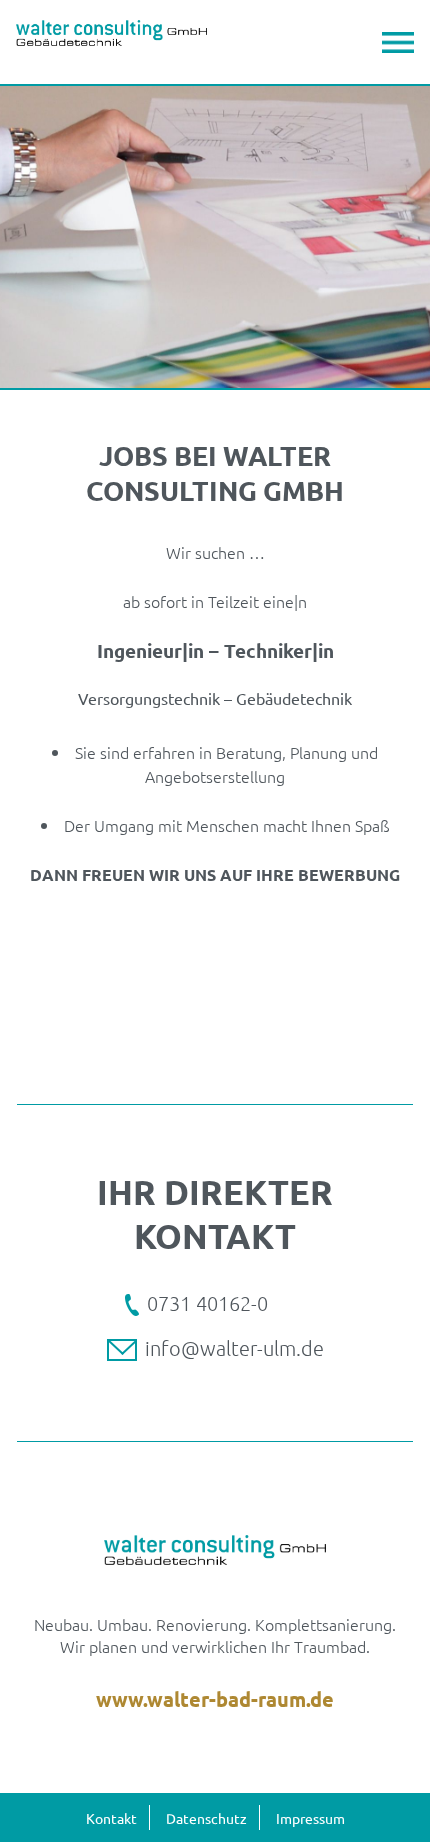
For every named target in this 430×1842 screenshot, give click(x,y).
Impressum (310, 1818)
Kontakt (111, 1818)
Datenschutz (206, 1818)
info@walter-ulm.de (234, 1348)
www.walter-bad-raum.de (215, 1699)
